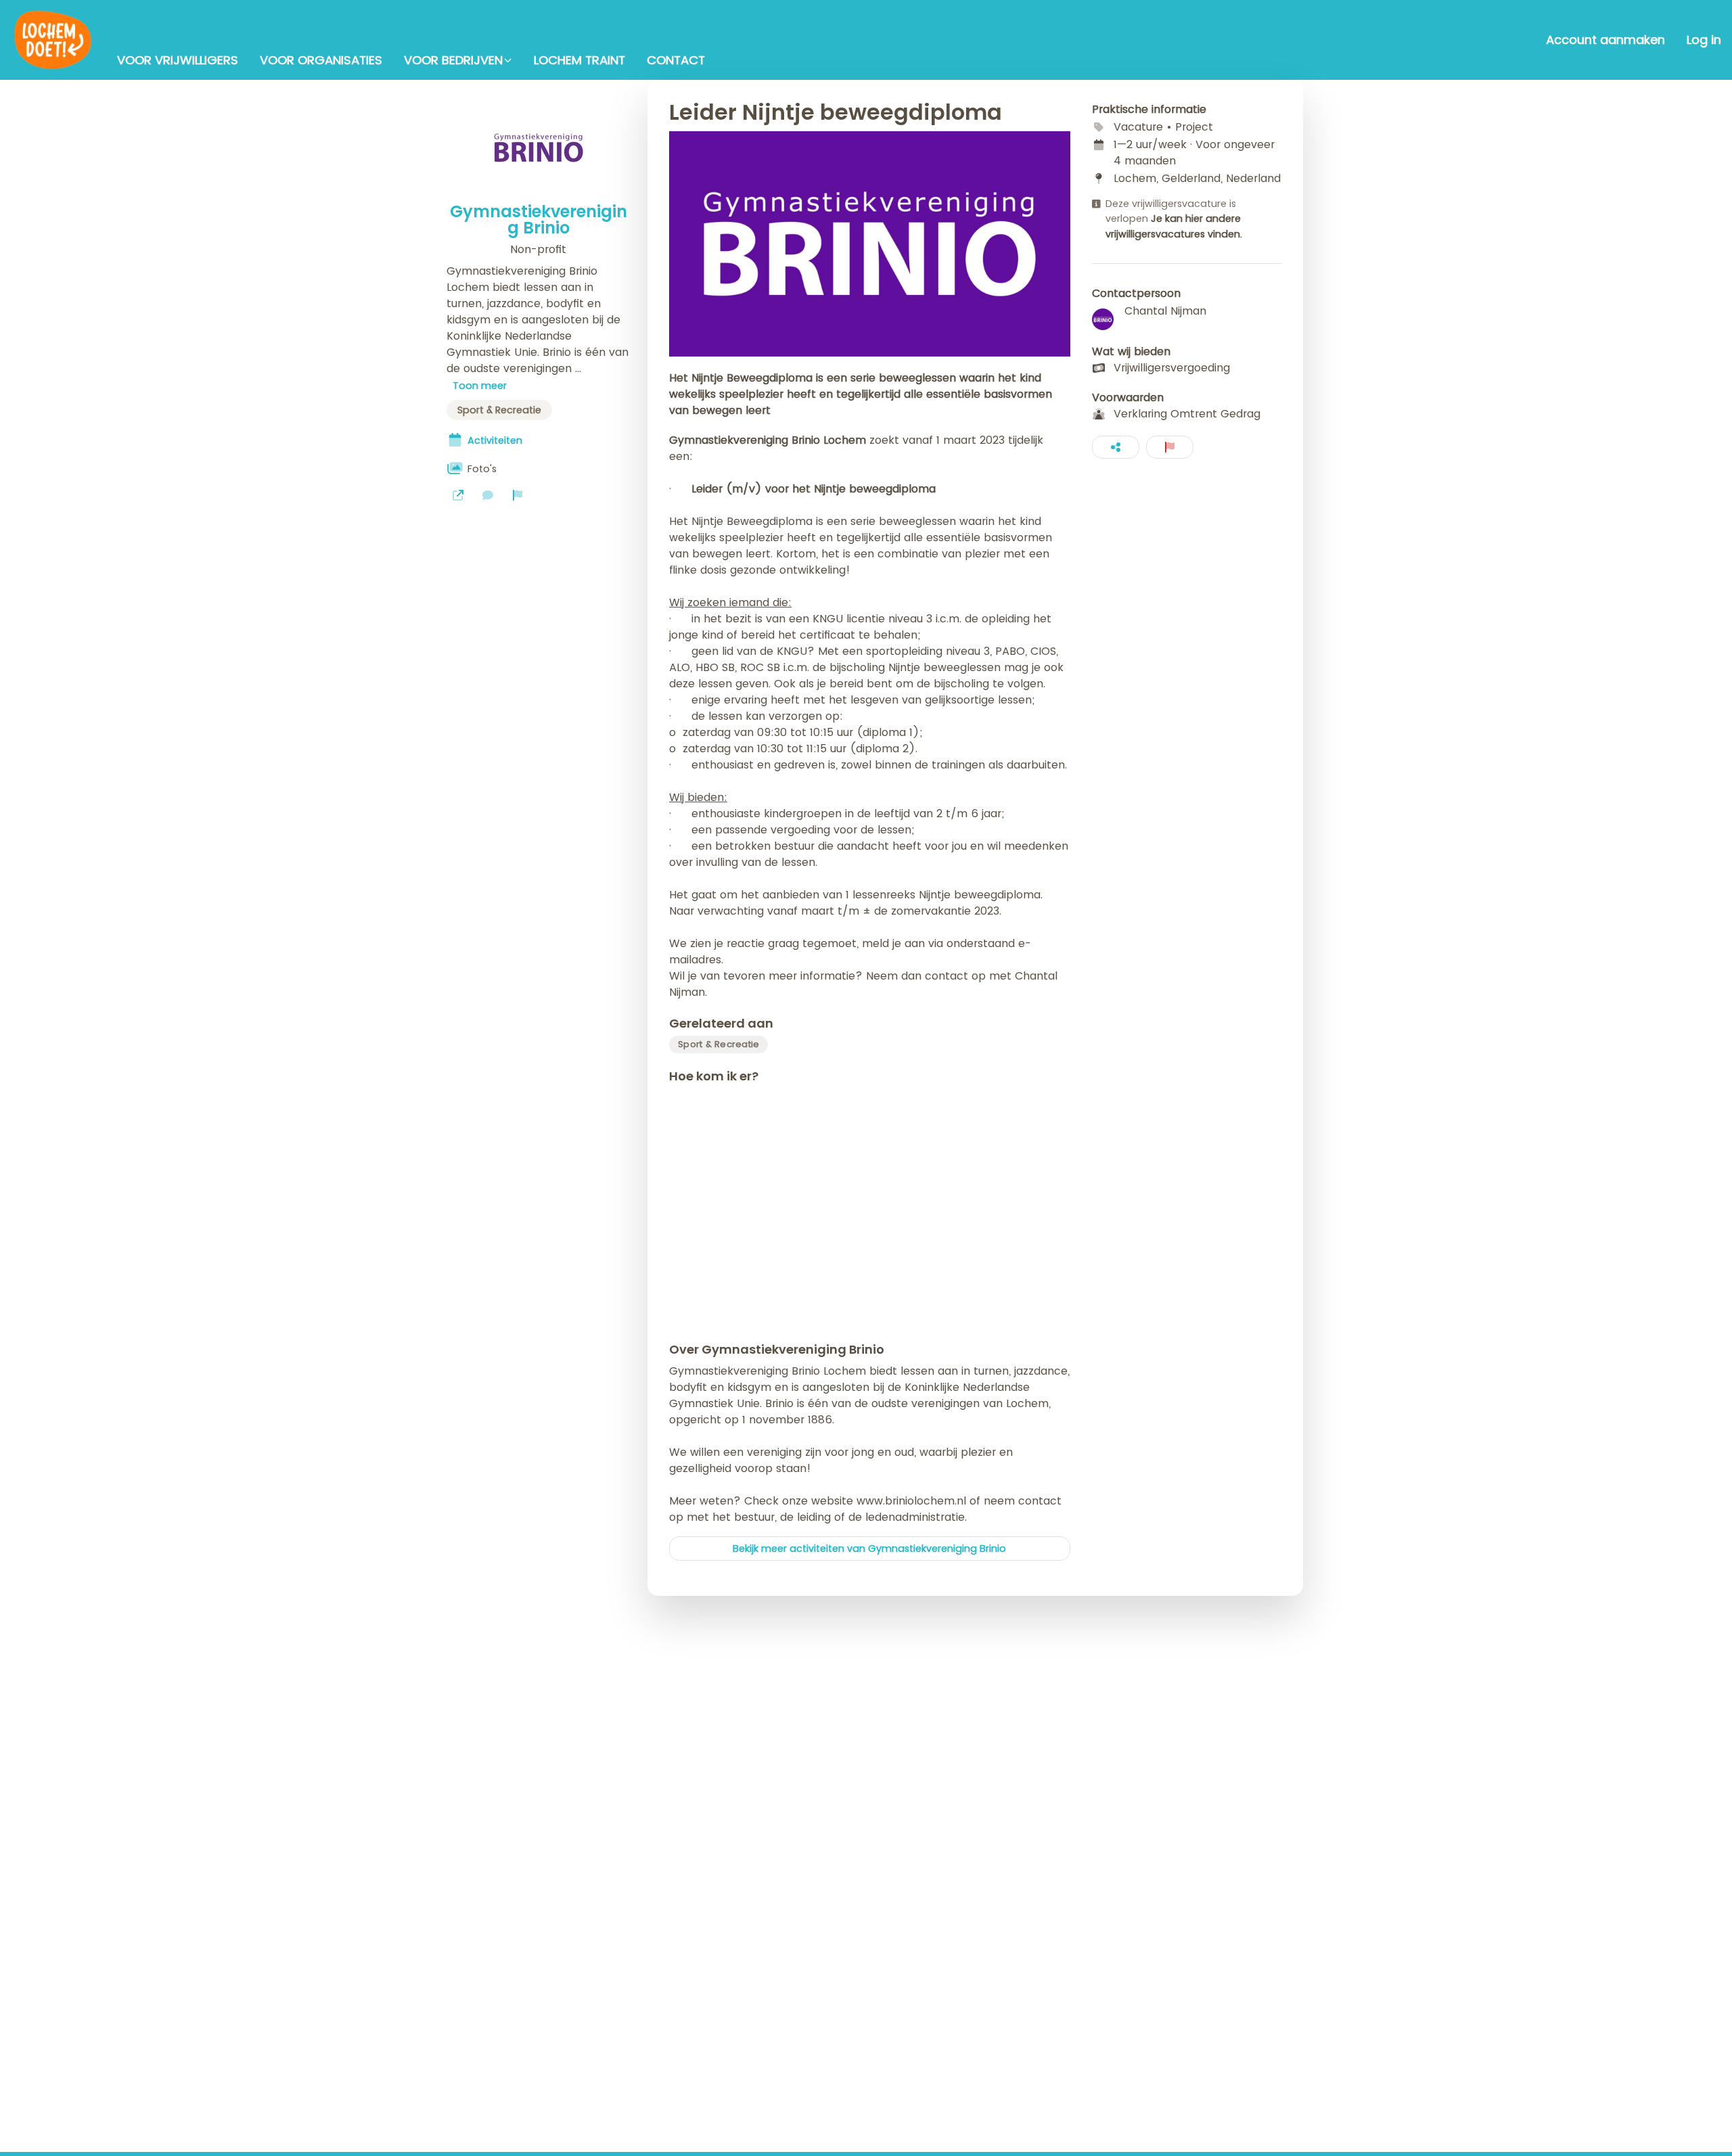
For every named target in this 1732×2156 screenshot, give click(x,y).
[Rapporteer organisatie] (518, 495)
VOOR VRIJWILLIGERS (178, 60)
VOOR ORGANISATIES (321, 60)
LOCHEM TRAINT (579, 60)
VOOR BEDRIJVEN (453, 60)
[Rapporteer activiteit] (1170, 447)
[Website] (458, 495)
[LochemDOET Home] (53, 40)
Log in (1704, 40)
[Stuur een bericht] (488, 495)
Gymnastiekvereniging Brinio (539, 220)
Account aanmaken (1605, 40)
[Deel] (1116, 447)
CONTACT (676, 60)
